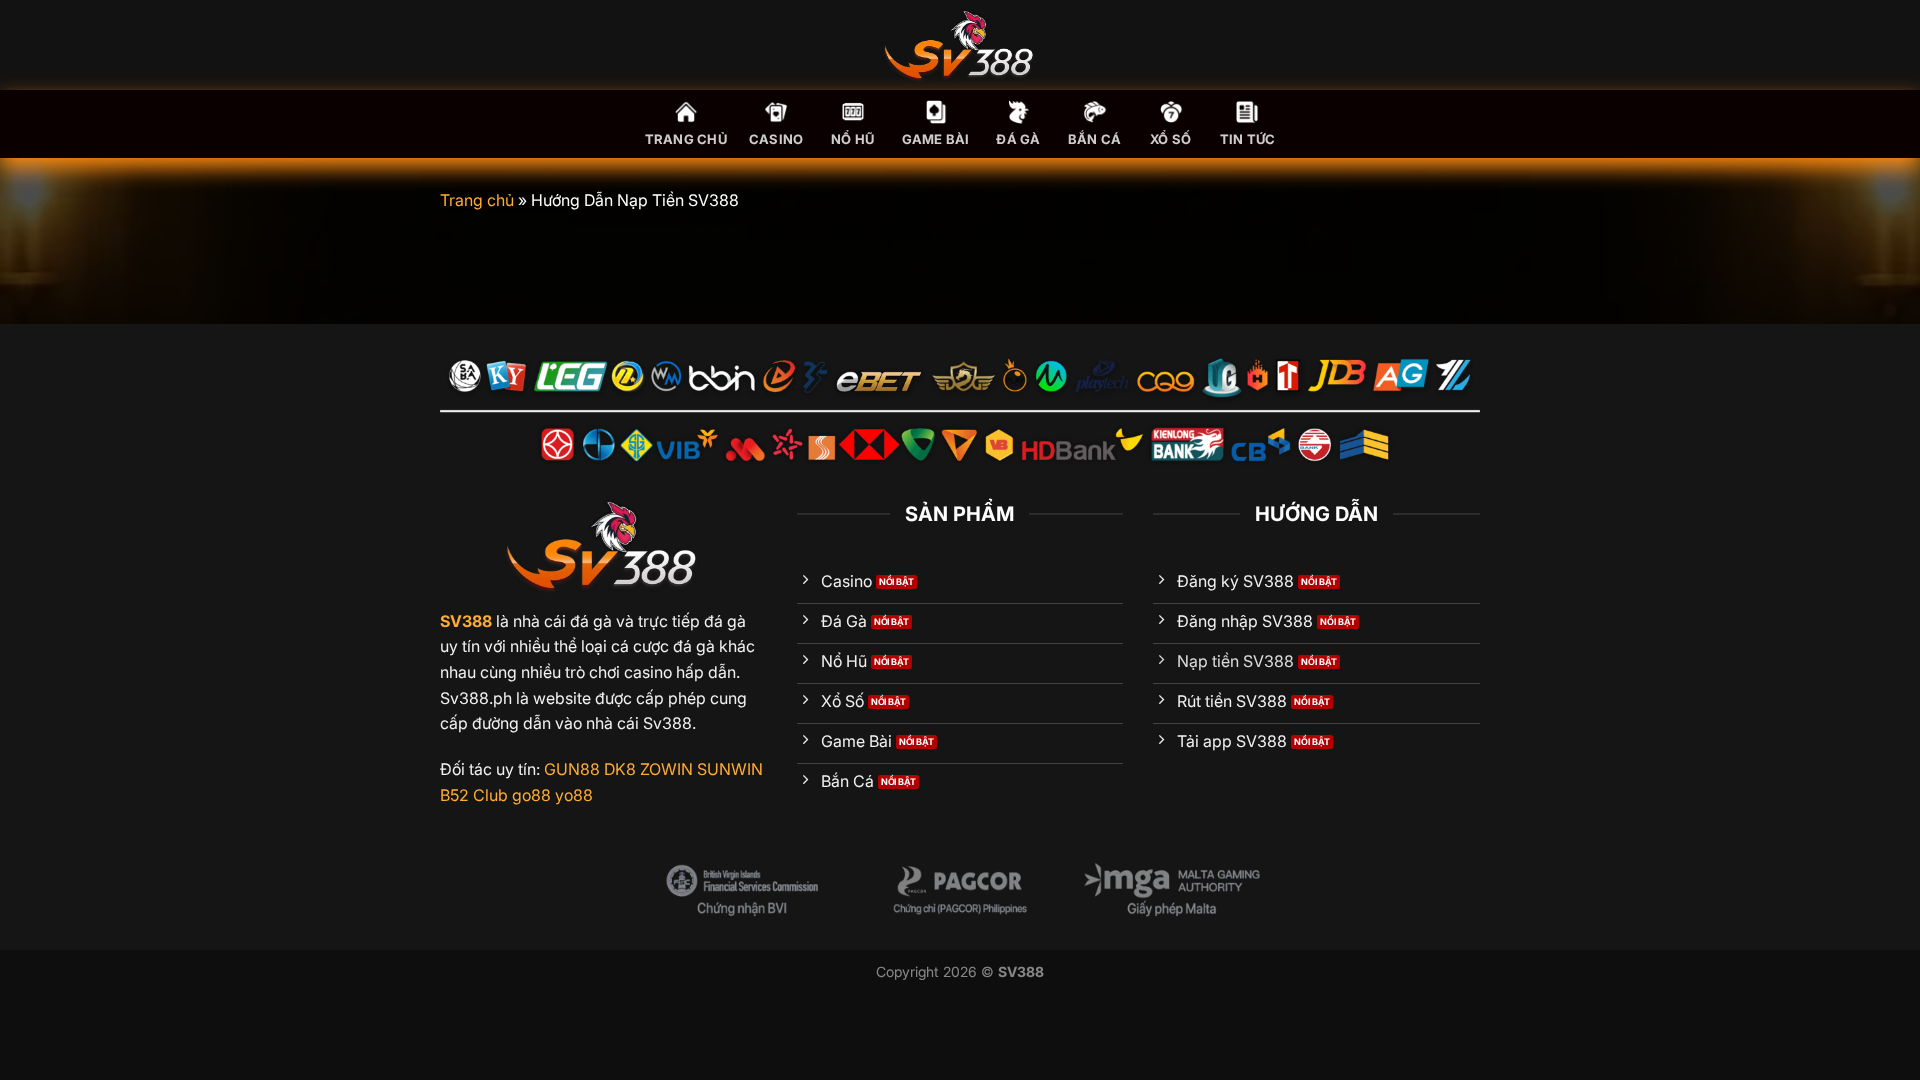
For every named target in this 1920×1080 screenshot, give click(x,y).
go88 (531, 795)
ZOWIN (666, 769)
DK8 (620, 769)
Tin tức (1248, 139)
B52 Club (474, 795)
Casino (776, 139)
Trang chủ (686, 139)
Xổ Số (1170, 139)
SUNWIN (730, 769)
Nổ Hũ (852, 139)
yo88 (574, 795)
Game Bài (936, 139)
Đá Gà (1018, 139)
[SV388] (960, 45)
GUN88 (572, 769)
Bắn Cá (1095, 139)
